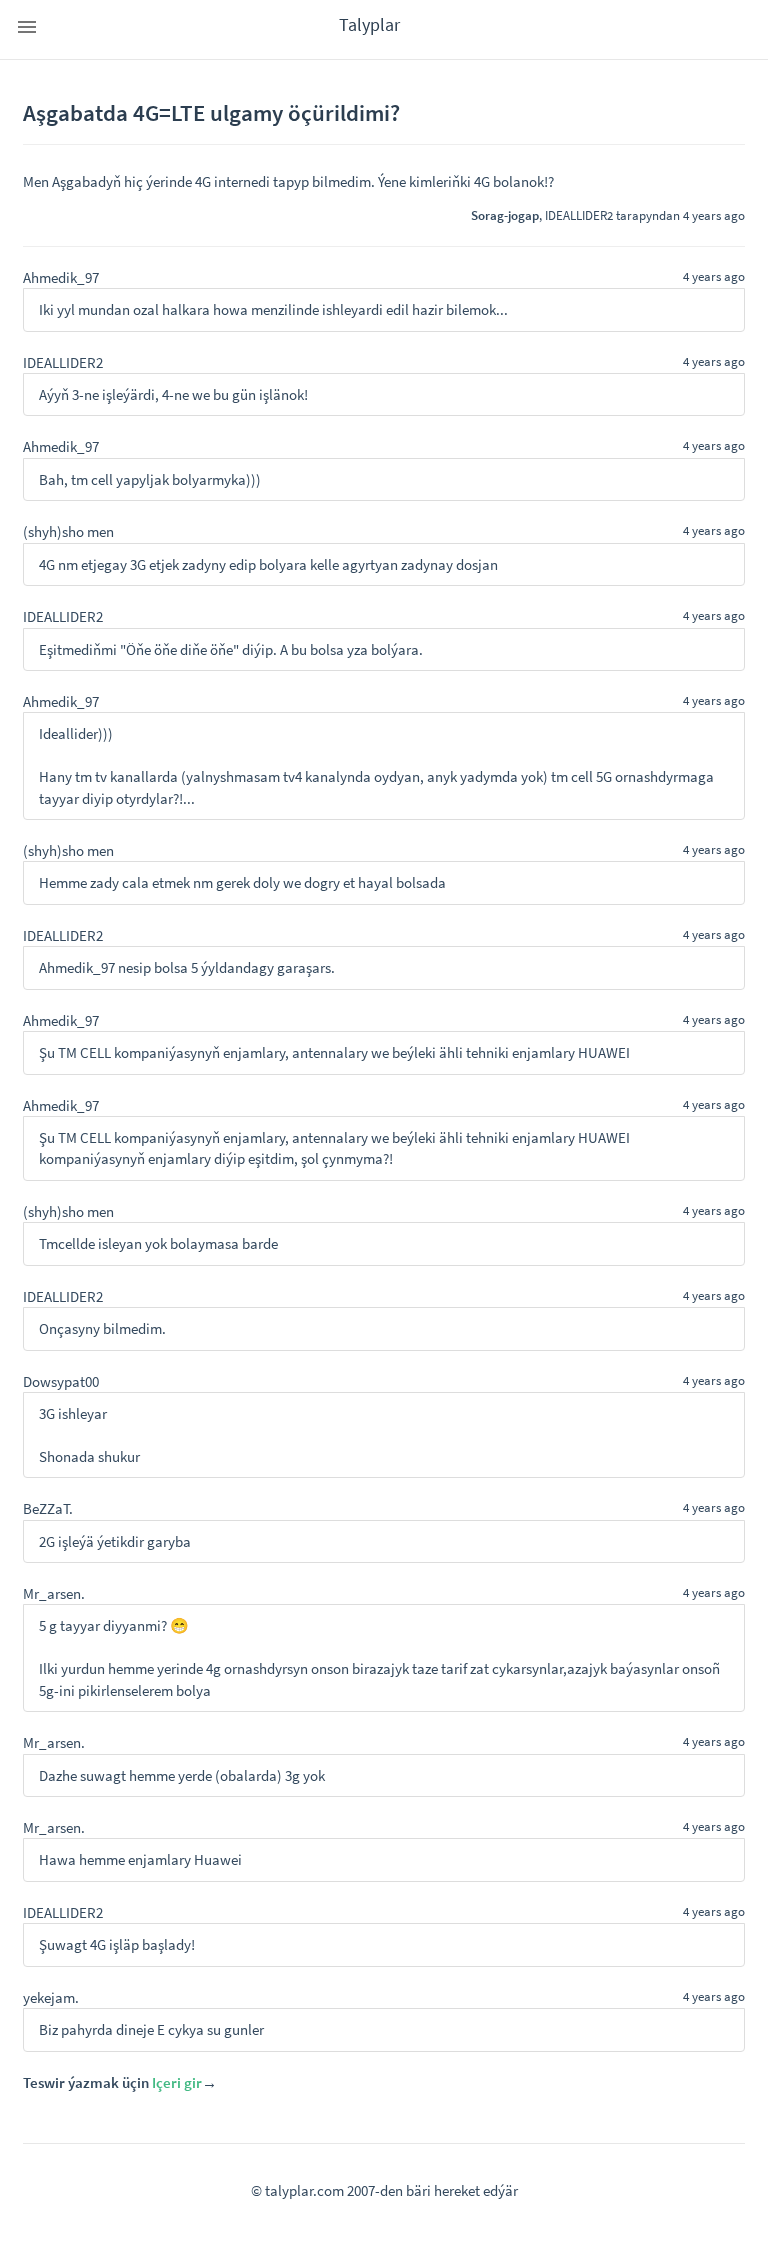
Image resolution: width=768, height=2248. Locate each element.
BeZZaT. (48, 1508)
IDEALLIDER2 (579, 215)
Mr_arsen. (54, 1593)
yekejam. (51, 1997)
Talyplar (369, 24)
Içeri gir (177, 2082)
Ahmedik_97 (61, 277)
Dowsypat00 (61, 1381)
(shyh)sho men (68, 531)
